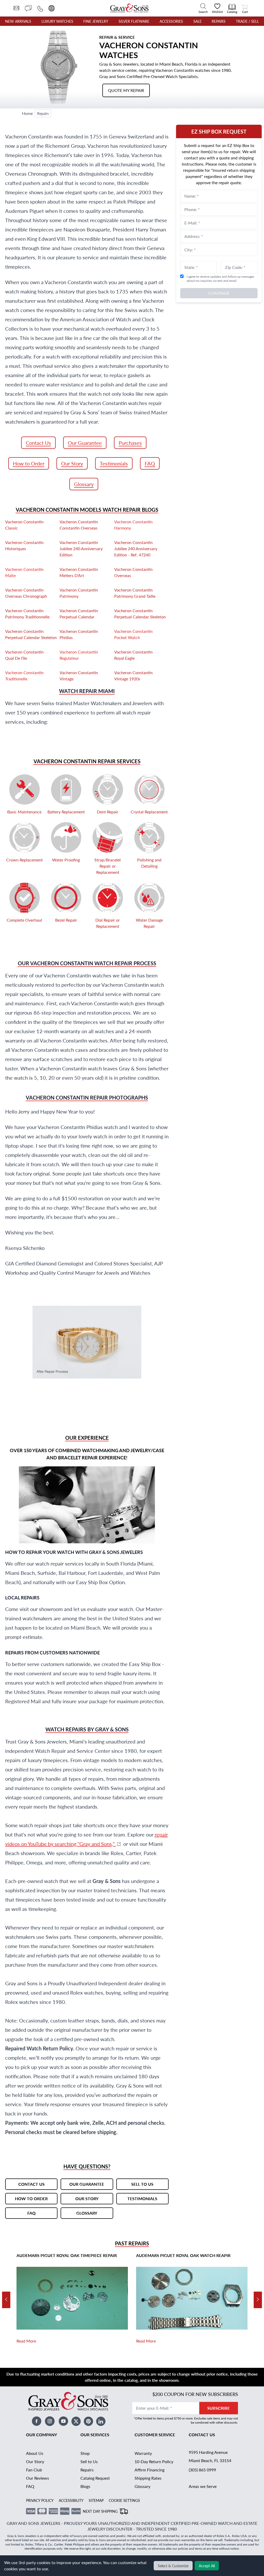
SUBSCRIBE (218, 2408)
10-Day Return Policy (154, 2461)
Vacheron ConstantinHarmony (133, 525)
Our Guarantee (85, 443)
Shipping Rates (148, 2478)
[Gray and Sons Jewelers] (129, 8)
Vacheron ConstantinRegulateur (79, 655)
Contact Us (38, 443)
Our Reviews (38, 2478)
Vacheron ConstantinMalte (24, 572)
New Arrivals (18, 21)
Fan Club (34, 2470)
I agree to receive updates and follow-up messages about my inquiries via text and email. (220, 279)
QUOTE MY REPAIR (126, 90)
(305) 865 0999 (202, 2470)
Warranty (143, 2453)
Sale (197, 21)
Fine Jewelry (96, 21)
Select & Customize (173, 2566)
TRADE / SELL (247, 21)
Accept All (207, 2566)
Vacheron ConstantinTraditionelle (24, 676)
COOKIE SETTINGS (124, 2500)
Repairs (219, 21)
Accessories (171, 21)
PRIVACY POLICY (40, 2500)
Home (27, 113)
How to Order (29, 463)
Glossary (84, 484)
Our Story (72, 463)
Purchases (130, 443)
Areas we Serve (203, 2486)
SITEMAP (96, 2500)
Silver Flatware (134, 21)
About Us (35, 2453)
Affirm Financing (150, 2470)
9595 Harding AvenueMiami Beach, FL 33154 (210, 2456)
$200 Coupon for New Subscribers (195, 2394)
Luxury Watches (57, 21)
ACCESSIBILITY (71, 2500)
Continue (219, 293)
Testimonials (114, 463)
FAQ (150, 463)
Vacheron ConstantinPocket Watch (133, 634)
